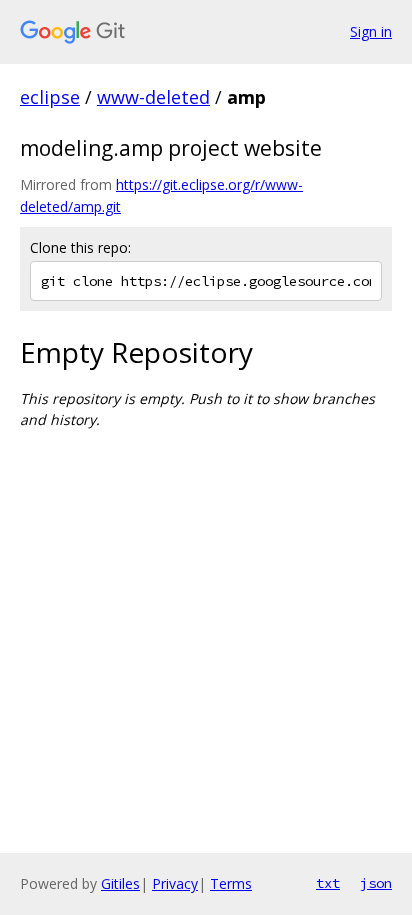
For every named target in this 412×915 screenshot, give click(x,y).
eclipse (50, 97)
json (376, 883)
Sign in (371, 31)
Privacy (175, 883)
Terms (231, 883)
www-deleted (153, 97)
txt (328, 883)
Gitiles (120, 883)
